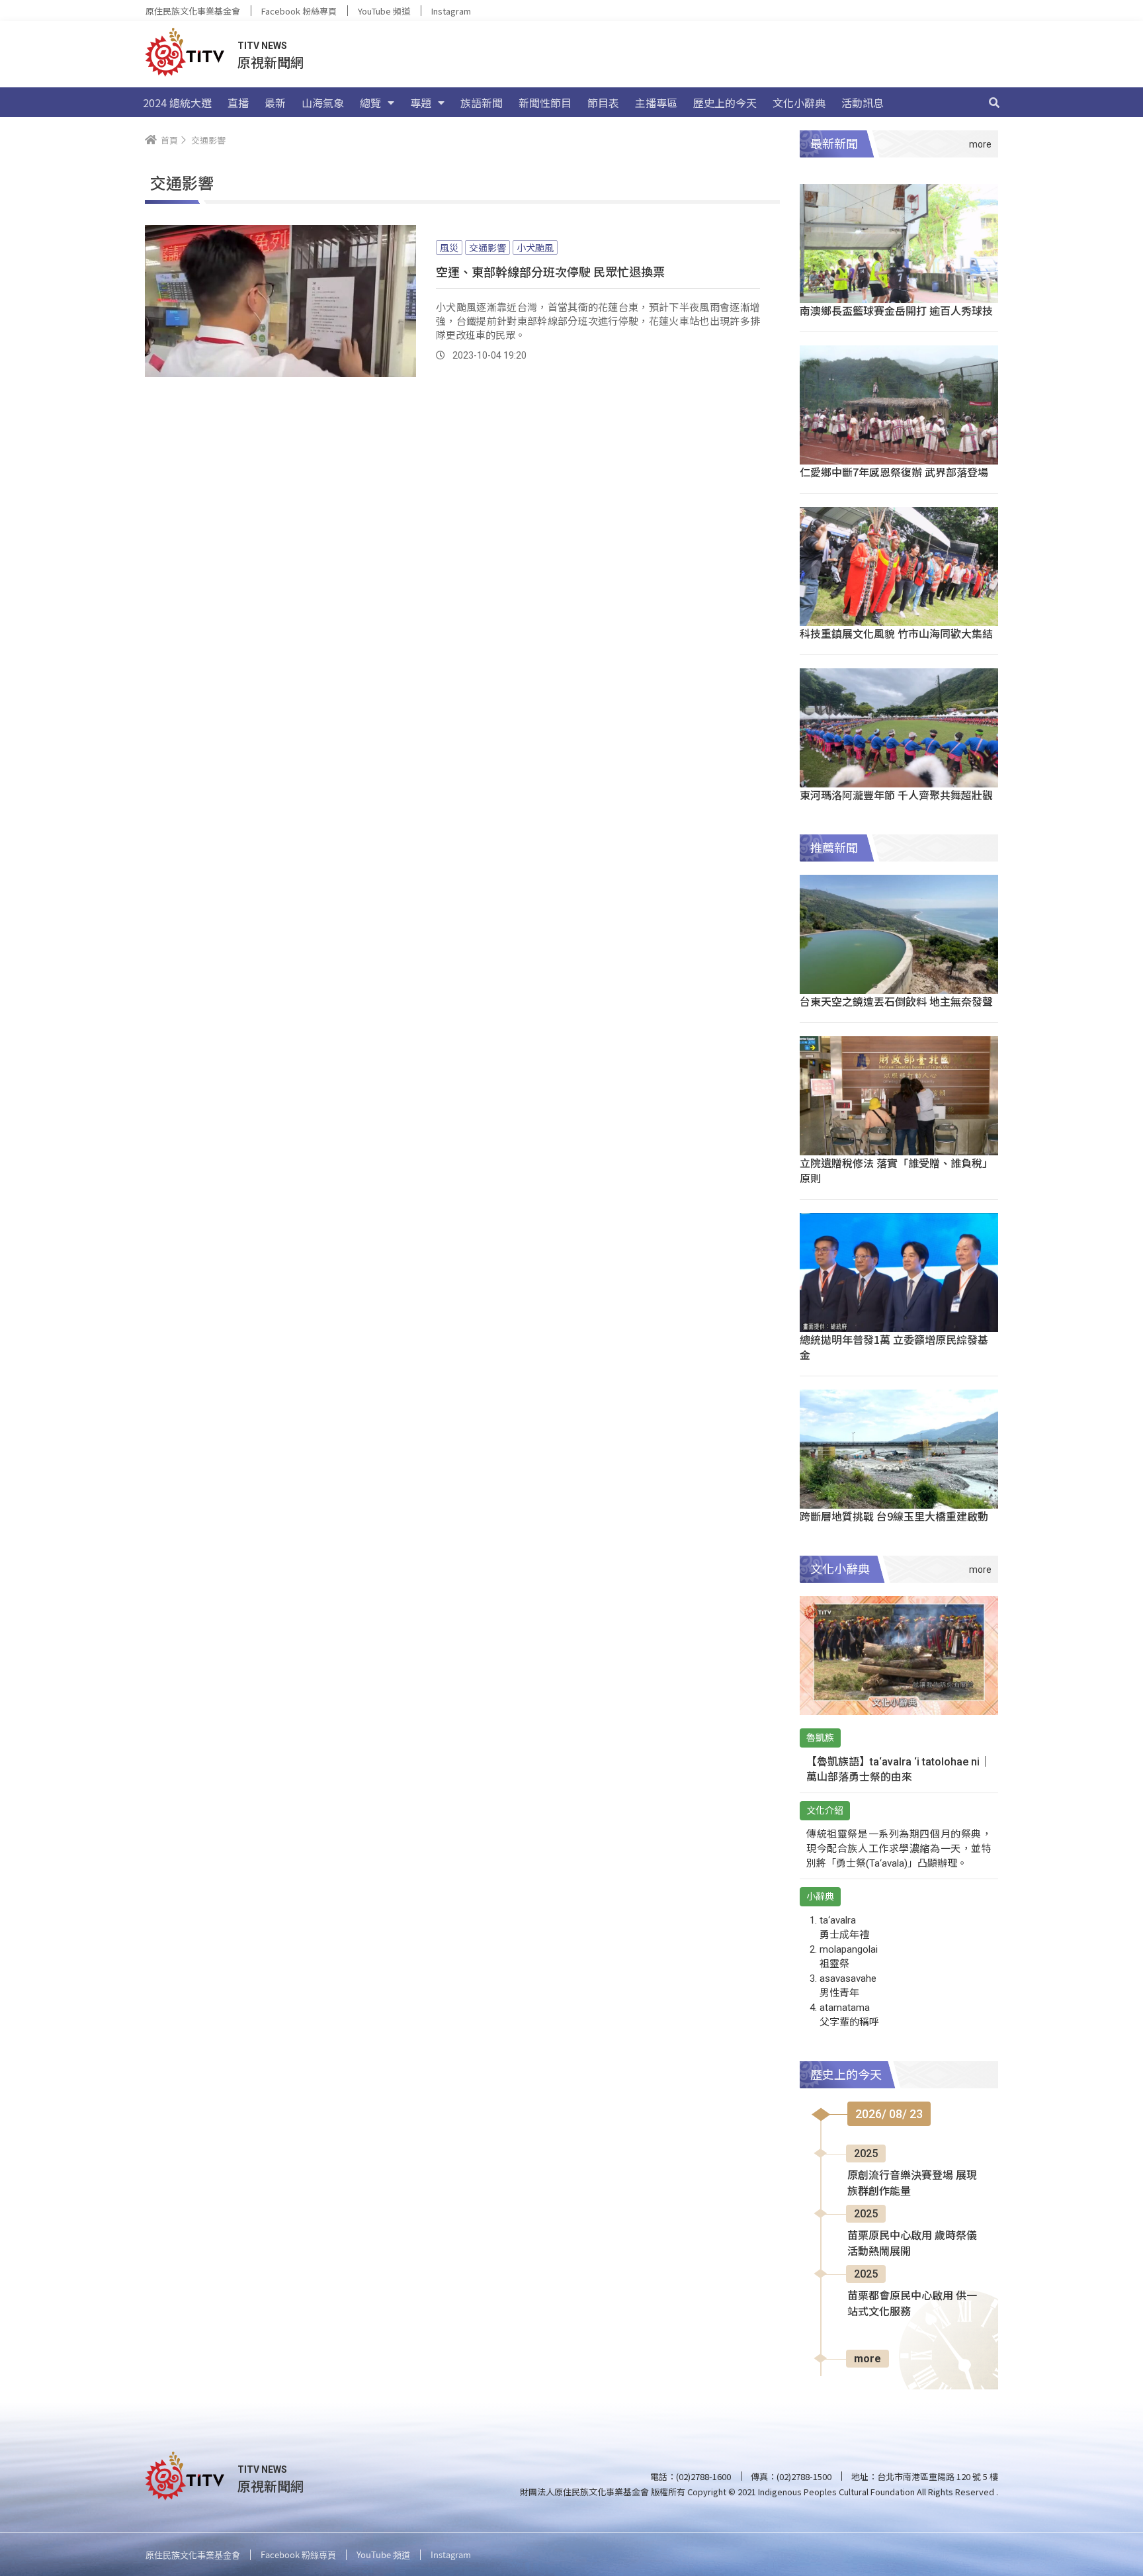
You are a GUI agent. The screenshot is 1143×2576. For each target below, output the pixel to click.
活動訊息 (863, 103)
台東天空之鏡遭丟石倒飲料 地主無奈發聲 (896, 1001)
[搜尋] (994, 103)
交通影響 (487, 247)
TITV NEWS (262, 46)
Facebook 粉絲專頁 (299, 11)
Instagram (451, 11)
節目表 (603, 103)
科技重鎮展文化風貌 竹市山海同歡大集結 (896, 633)
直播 (238, 103)
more (868, 2359)
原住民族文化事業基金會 (193, 11)
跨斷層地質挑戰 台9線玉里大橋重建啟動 (894, 1516)
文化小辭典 (799, 103)
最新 (275, 103)
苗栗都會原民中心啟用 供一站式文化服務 (912, 2304)
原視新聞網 (271, 62)
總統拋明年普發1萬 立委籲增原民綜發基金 (894, 1347)
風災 (449, 247)
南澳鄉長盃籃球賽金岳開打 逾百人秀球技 (896, 310)
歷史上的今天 (725, 103)
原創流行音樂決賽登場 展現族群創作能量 (912, 2183)
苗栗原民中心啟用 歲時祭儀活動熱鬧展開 (912, 2243)
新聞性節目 (545, 103)
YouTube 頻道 (384, 11)
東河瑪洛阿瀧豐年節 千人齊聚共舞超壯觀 (896, 795)
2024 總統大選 (177, 103)
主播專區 (656, 103)
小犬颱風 (535, 247)
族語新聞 (482, 103)
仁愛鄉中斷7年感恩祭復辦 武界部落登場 (894, 472)
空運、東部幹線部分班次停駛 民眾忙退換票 (550, 271)
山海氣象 (323, 103)
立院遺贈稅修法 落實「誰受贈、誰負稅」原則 (896, 1170)
